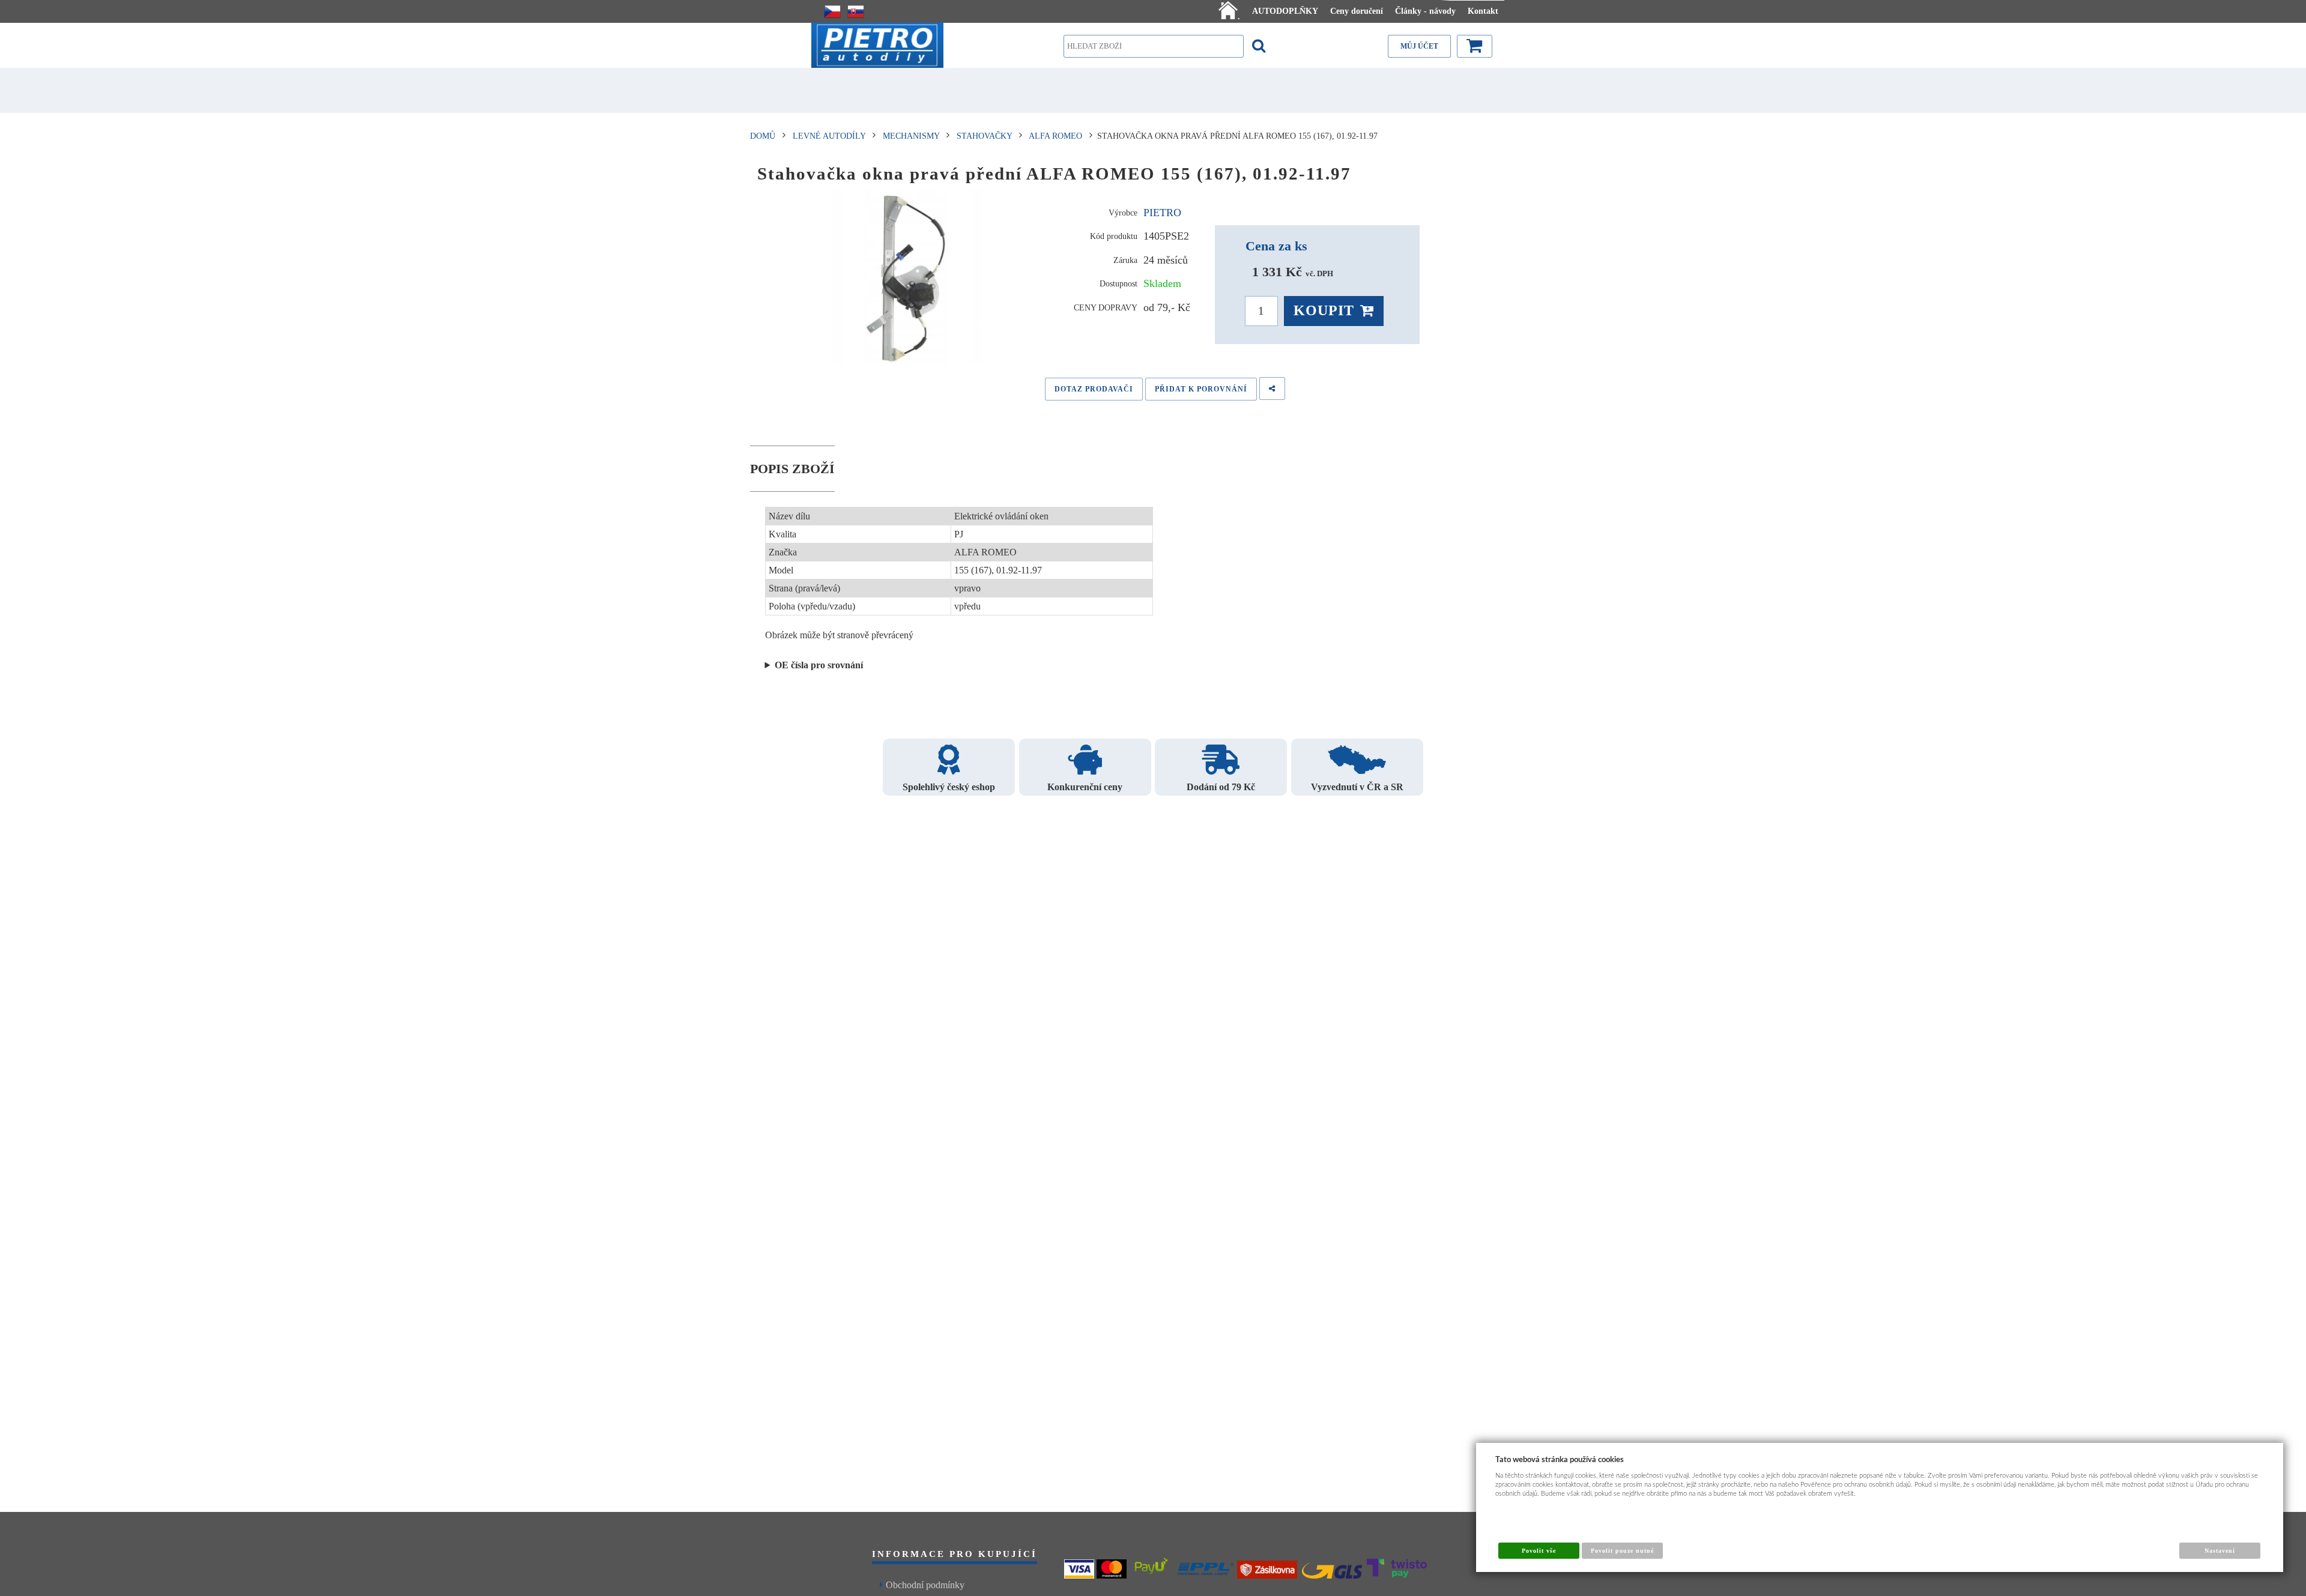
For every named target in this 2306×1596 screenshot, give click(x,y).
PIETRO (1162, 213)
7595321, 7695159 (814, 666)
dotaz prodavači (1094, 389)
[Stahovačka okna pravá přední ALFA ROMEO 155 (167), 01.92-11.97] (911, 279)
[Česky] (832, 11)
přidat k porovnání (1201, 389)
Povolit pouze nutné (1623, 1551)
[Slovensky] (856, 11)
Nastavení (2220, 1551)
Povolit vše (1539, 1551)
